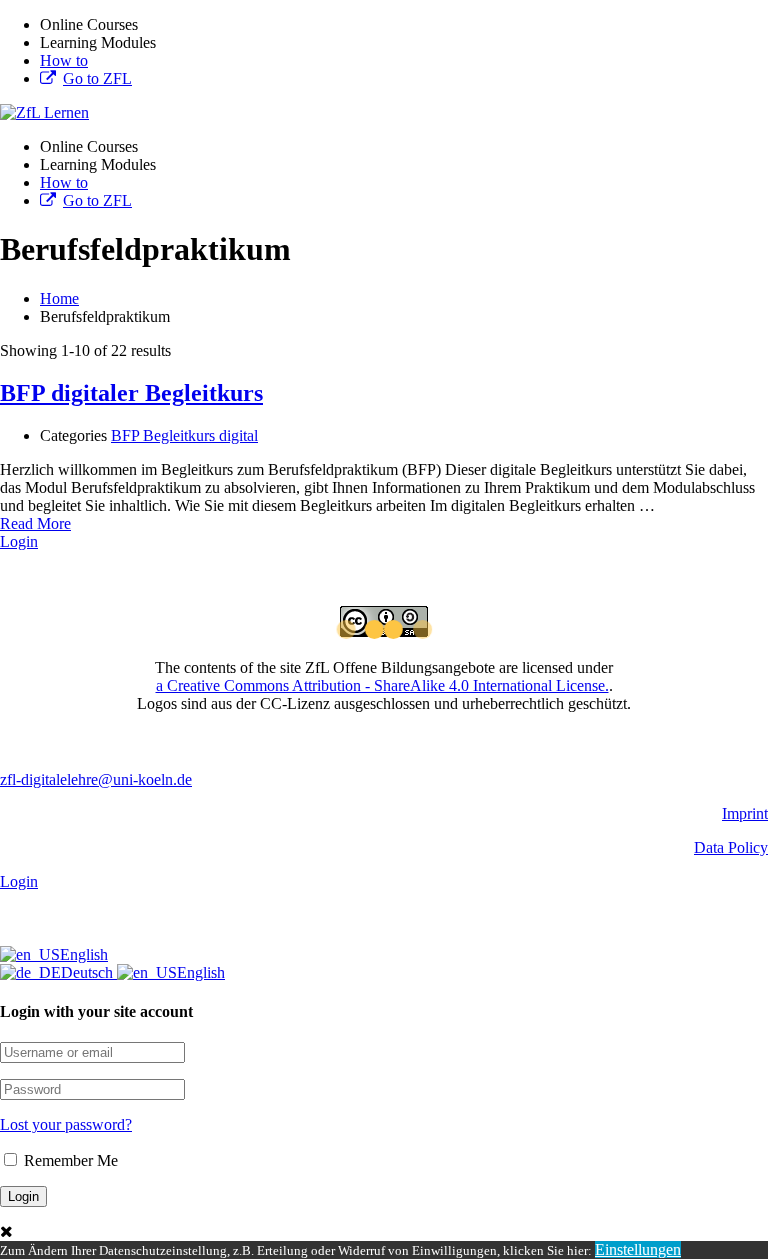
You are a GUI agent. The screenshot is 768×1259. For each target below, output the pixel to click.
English (84, 954)
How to (64, 60)
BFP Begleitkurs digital (184, 435)
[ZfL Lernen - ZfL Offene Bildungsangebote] (44, 112)
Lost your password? (66, 1124)
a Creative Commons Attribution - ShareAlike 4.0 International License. (382, 685)
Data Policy (731, 847)
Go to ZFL (97, 78)
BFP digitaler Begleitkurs (131, 393)
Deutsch (89, 972)
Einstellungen (638, 1249)
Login (19, 541)
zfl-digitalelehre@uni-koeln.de (96, 779)
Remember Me (69, 1160)
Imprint (745, 813)
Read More (35, 523)
